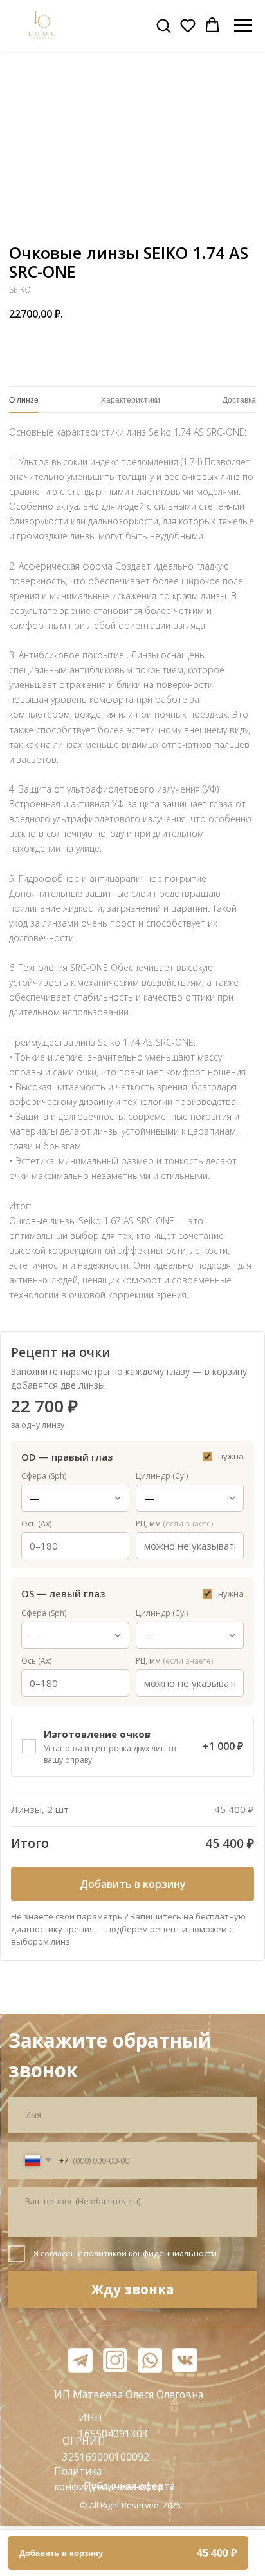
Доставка (239, 400)
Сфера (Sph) (44, 1476)
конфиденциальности (173, 2253)
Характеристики (131, 400)
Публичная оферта (129, 2486)
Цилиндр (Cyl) (162, 1476)
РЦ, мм (174, 1523)
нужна (231, 1456)
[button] (163, 25)
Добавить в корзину (133, 1884)
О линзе (24, 400)
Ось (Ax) (36, 1523)
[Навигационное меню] (243, 26)
